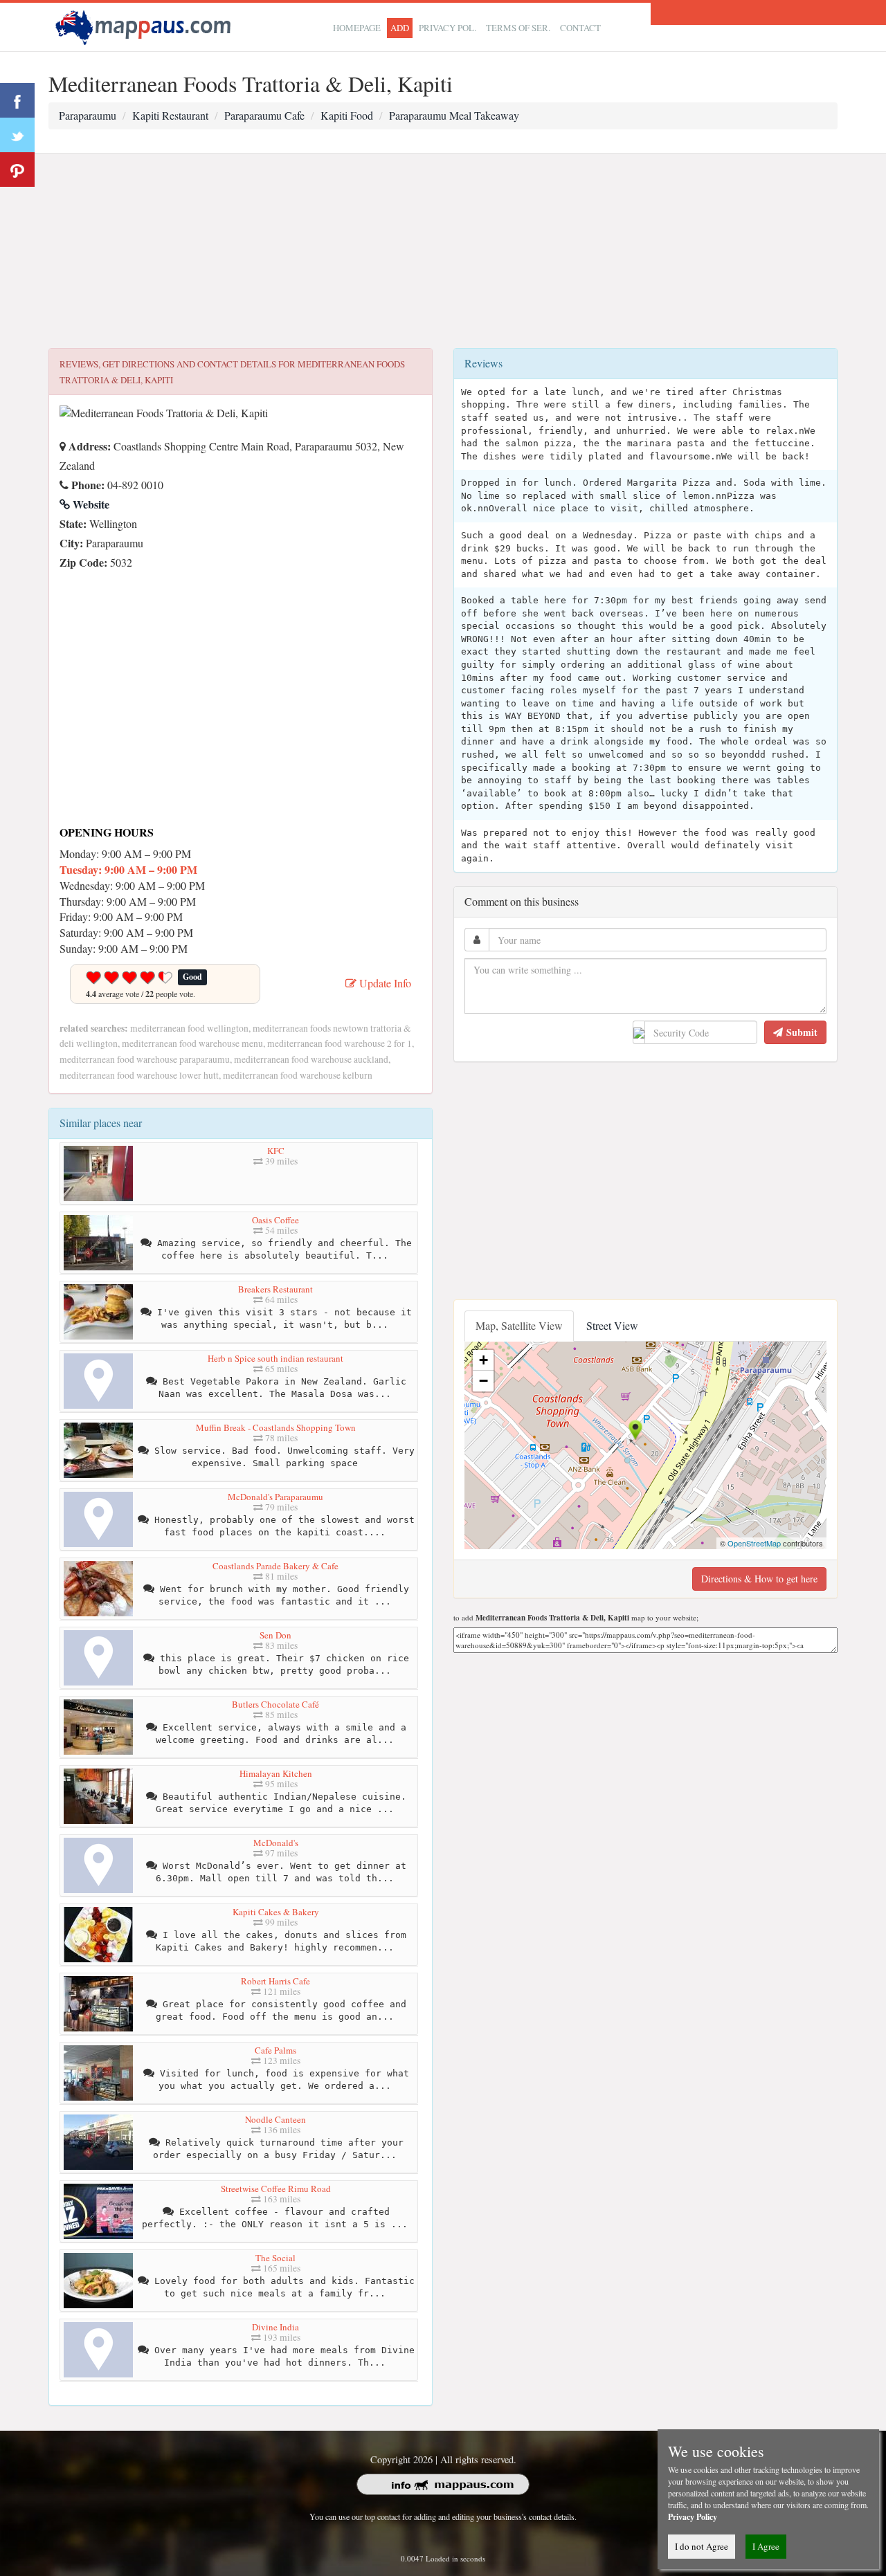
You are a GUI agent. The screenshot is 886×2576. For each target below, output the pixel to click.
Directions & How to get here (759, 1579)
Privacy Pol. (447, 28)
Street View (612, 1325)
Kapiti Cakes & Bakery (276, 1912)
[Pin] (17, 170)
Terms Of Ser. (518, 28)
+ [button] (483, 1360)
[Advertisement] (443, 251)
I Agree (766, 2546)
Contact (580, 28)
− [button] (483, 1381)
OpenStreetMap (754, 1543)
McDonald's (276, 1843)
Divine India (275, 2327)
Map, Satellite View (519, 1325)
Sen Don (275, 1635)
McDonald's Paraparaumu (275, 1497)
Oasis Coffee (275, 1220)
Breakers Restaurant (275, 1289)
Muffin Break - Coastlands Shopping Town (276, 1427)
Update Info (384, 983)
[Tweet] (17, 135)
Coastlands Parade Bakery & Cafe (275, 1566)
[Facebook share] (17, 100)
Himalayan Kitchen (276, 1773)
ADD (400, 28)
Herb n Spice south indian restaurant (275, 1358)
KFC (276, 1151)
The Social (275, 2258)
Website (90, 504)
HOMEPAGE (357, 28)
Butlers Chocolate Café (275, 1704)
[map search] (145, 25)
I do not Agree (702, 2546)
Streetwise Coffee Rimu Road (276, 2189)
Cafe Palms (275, 2050)
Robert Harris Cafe (275, 1981)
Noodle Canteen (275, 2119)
